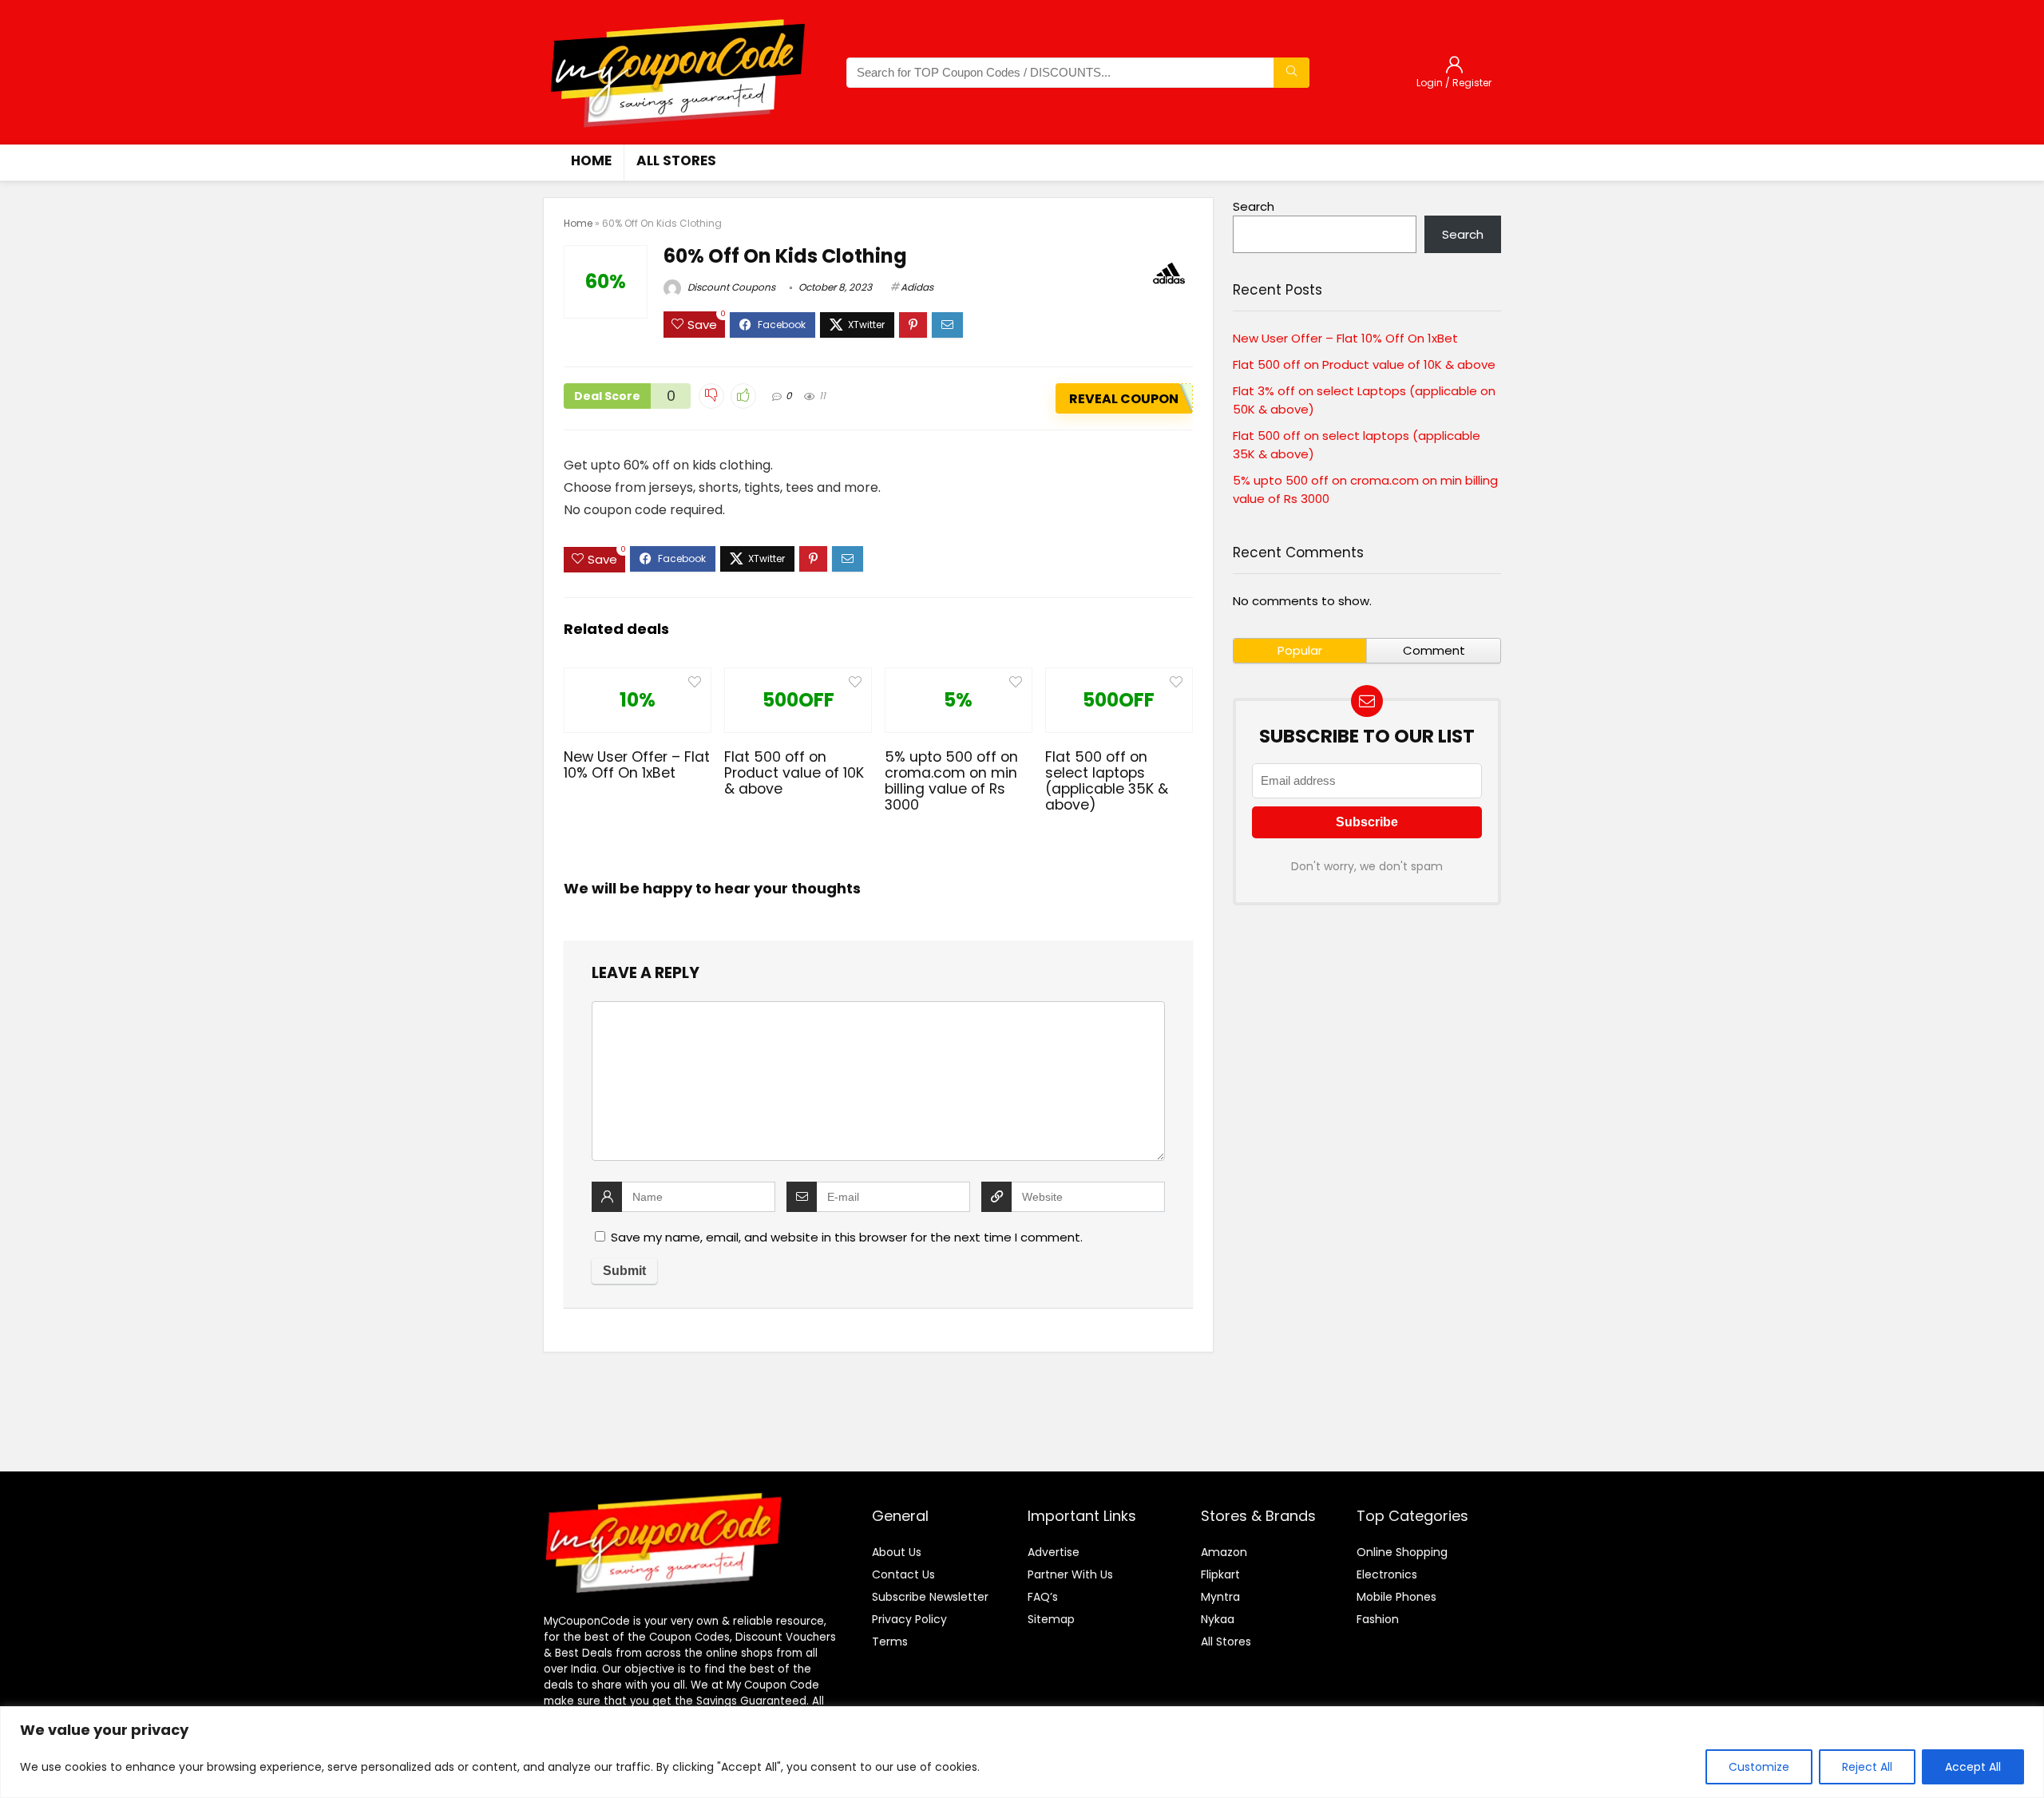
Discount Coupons (730, 287)
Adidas (917, 287)
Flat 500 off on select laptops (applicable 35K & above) (1107, 781)
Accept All (1973, 1767)
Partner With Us (1070, 1574)
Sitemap (1051, 1619)
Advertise (1054, 1552)
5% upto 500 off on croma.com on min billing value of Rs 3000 (951, 781)
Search (1254, 206)
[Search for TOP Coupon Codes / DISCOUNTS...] (1291, 73)
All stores (676, 160)
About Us (897, 1552)
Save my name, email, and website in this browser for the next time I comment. (847, 1237)
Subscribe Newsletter (930, 1597)
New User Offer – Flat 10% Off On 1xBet (637, 765)
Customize (1759, 1767)
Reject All (1867, 1767)
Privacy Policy (909, 1619)
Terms (890, 1642)
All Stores (1226, 1642)
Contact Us (903, 1574)
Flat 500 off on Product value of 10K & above (794, 773)
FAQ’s (1043, 1597)
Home (591, 160)
